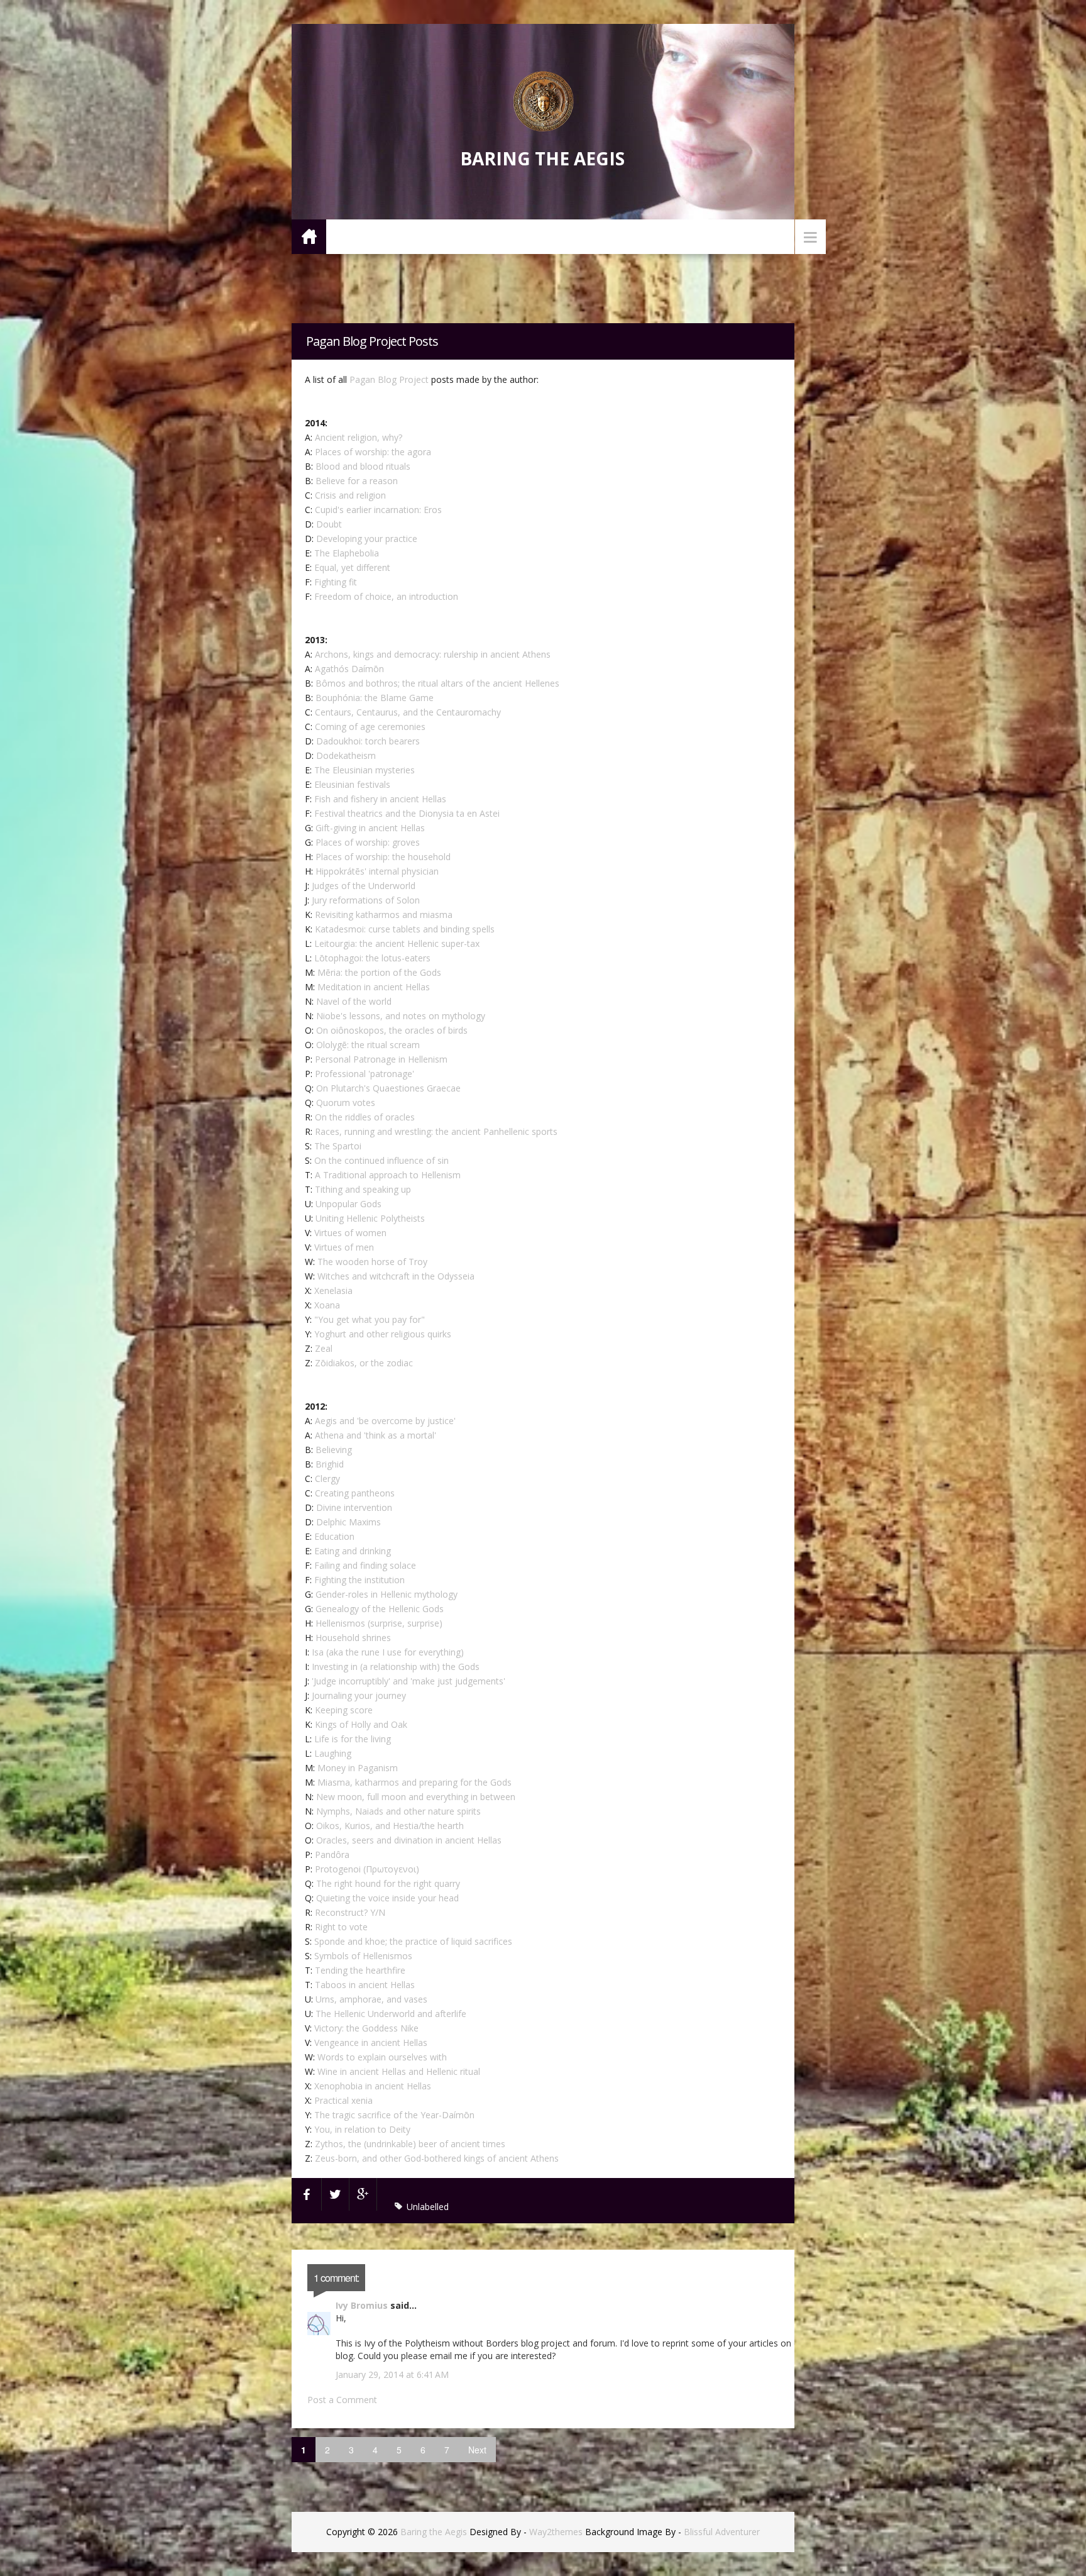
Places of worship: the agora (373, 452)
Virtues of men (344, 1247)
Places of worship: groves (368, 842)
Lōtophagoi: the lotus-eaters (372, 958)
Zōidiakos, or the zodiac (364, 1363)
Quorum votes (346, 1103)
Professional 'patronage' (365, 1074)
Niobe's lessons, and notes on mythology (401, 1016)
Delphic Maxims (348, 1522)
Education (334, 1536)
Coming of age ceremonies (370, 727)
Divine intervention (354, 1507)
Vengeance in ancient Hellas (371, 2043)
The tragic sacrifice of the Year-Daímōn (394, 2115)
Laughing (333, 1753)
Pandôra (332, 1855)
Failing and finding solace (365, 1565)
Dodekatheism (346, 755)
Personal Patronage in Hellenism (381, 1059)
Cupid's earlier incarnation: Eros (378, 510)
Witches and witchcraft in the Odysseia (396, 1276)
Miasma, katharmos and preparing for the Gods (414, 1782)
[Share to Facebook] (307, 2194)
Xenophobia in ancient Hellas (373, 2086)
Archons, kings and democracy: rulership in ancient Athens (433, 654)
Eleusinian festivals (352, 784)
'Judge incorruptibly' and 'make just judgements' (409, 1681)
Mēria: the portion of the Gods (379, 972)
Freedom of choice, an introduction (386, 596)
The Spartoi (338, 1146)
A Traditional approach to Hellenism (388, 1175)
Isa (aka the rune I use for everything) (388, 1652)
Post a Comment (342, 2400)
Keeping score (344, 1710)
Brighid (330, 1464)
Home (309, 236)
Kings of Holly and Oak (361, 1724)
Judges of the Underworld (364, 886)
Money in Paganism (358, 1768)
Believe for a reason (357, 481)
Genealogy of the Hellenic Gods (380, 1609)
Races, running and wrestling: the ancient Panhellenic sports (436, 1131)
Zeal (324, 1348)
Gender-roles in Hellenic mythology (387, 1594)
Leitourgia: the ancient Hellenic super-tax (397, 943)
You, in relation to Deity (362, 2129)
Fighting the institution (359, 1580)
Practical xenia (343, 2100)
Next (477, 2450)
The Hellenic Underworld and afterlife (391, 2014)
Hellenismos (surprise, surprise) (379, 1623)
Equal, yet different (352, 567)
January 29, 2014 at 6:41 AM (392, 2374)
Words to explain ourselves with (382, 2057)
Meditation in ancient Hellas (374, 987)
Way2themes (556, 2532)
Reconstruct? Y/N (350, 1912)
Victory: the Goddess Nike (366, 2028)
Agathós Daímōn (349, 669)
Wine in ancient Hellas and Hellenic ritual (399, 2071)
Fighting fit (336, 582)
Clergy (327, 1479)
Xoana (327, 1305)
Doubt (329, 524)
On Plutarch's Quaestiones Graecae (388, 1088)
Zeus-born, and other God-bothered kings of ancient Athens (437, 2158)
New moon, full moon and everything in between (416, 1797)
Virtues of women (350, 1233)
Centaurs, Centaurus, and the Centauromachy (408, 712)
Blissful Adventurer (722, 2532)
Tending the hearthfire (360, 1970)
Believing (334, 1450)
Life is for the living (353, 1739)
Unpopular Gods (348, 1204)
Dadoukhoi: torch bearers (368, 741)
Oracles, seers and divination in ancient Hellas (409, 1840)
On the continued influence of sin (381, 1160)
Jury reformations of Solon (366, 900)
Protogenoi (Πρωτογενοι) (367, 1869)
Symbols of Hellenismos (363, 1956)
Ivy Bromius (362, 2305)
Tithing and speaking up (363, 1189)
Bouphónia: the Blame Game (375, 698)
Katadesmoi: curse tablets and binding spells (405, 929)
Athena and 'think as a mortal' (376, 1435)
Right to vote (341, 1927)
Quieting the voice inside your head (387, 1898)
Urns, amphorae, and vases (371, 1999)
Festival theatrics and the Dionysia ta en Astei (407, 813)
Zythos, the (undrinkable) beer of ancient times (410, 2144)
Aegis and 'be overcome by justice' (385, 1421)
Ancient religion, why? (359, 437)
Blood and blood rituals (363, 466)
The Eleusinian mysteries (365, 770)
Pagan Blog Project (389, 379)
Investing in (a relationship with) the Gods (396, 1667)
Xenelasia (333, 1291)
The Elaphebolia (347, 553)
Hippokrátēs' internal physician (377, 871)
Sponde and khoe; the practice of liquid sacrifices (413, 1941)
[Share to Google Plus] (363, 2194)
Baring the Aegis (542, 158)
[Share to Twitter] (336, 2194)
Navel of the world (354, 1001)
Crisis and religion (350, 495)
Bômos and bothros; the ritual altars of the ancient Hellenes (437, 683)
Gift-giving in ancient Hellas (370, 828)
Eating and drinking (353, 1551)
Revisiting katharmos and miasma (384, 915)
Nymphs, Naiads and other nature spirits (398, 1811)
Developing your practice (367, 539)
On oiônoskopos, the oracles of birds (392, 1030)
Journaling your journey (359, 1695)
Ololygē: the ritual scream (368, 1045)
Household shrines (353, 1638)
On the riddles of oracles (365, 1117)
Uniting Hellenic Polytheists (370, 1218)
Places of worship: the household (383, 857)
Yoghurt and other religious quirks (383, 1334)
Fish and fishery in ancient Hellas (380, 799)
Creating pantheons (355, 1493)
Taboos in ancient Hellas (365, 1985)
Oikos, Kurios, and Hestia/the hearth (390, 1826)
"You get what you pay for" (370, 1319)
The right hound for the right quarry (388, 1883)
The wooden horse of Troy (372, 1262)
